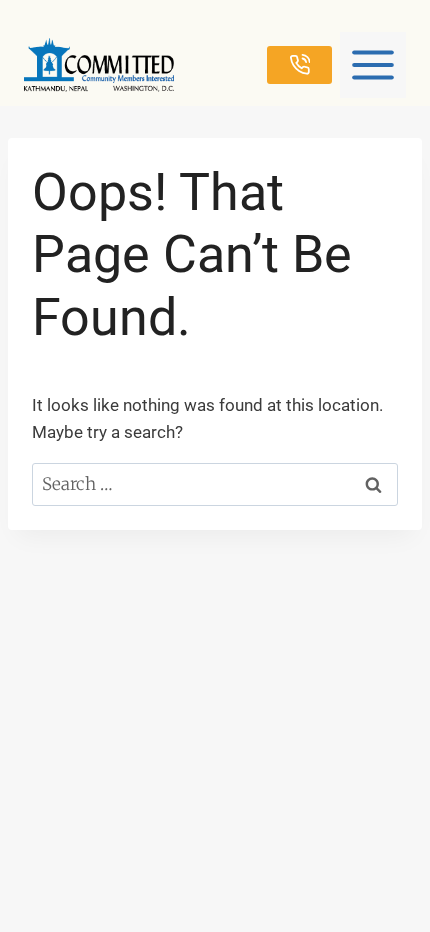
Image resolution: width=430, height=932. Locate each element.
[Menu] (373, 65)
